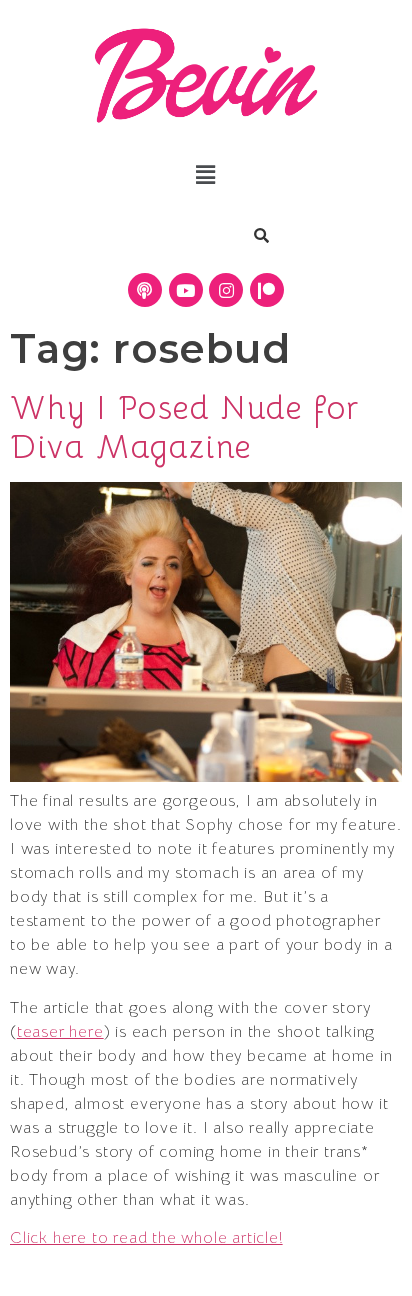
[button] (205, 175)
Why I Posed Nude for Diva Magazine (185, 427)
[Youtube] (186, 290)
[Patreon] (267, 290)
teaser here (60, 1032)
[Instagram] (226, 290)
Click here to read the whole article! (146, 1238)
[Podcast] (145, 290)
